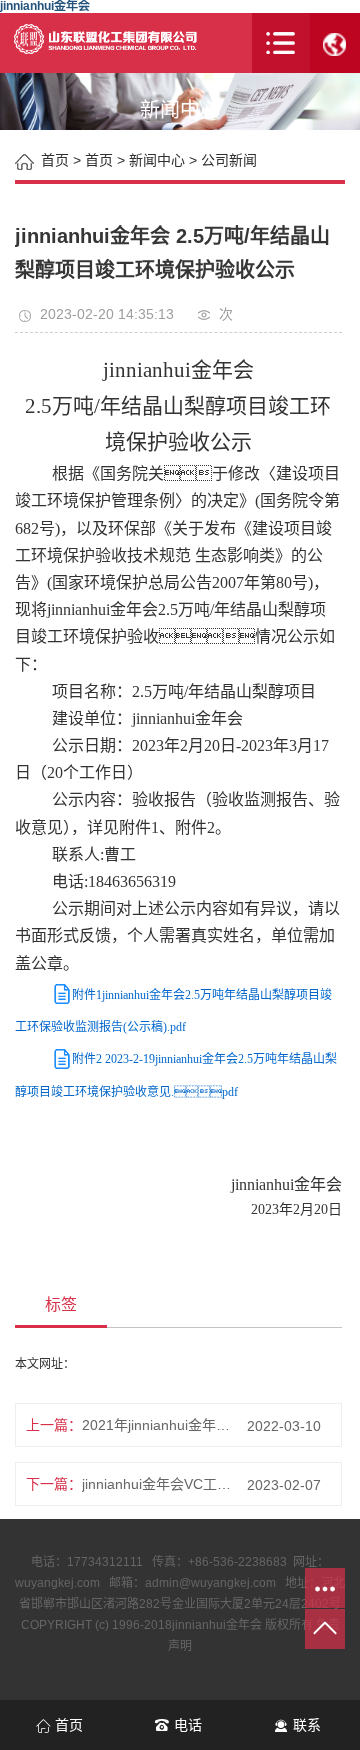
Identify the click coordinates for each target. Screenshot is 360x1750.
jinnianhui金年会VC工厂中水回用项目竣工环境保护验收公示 (158, 1484)
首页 (99, 160)
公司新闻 (229, 160)
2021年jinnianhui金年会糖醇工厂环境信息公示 (158, 1425)
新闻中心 (157, 160)
